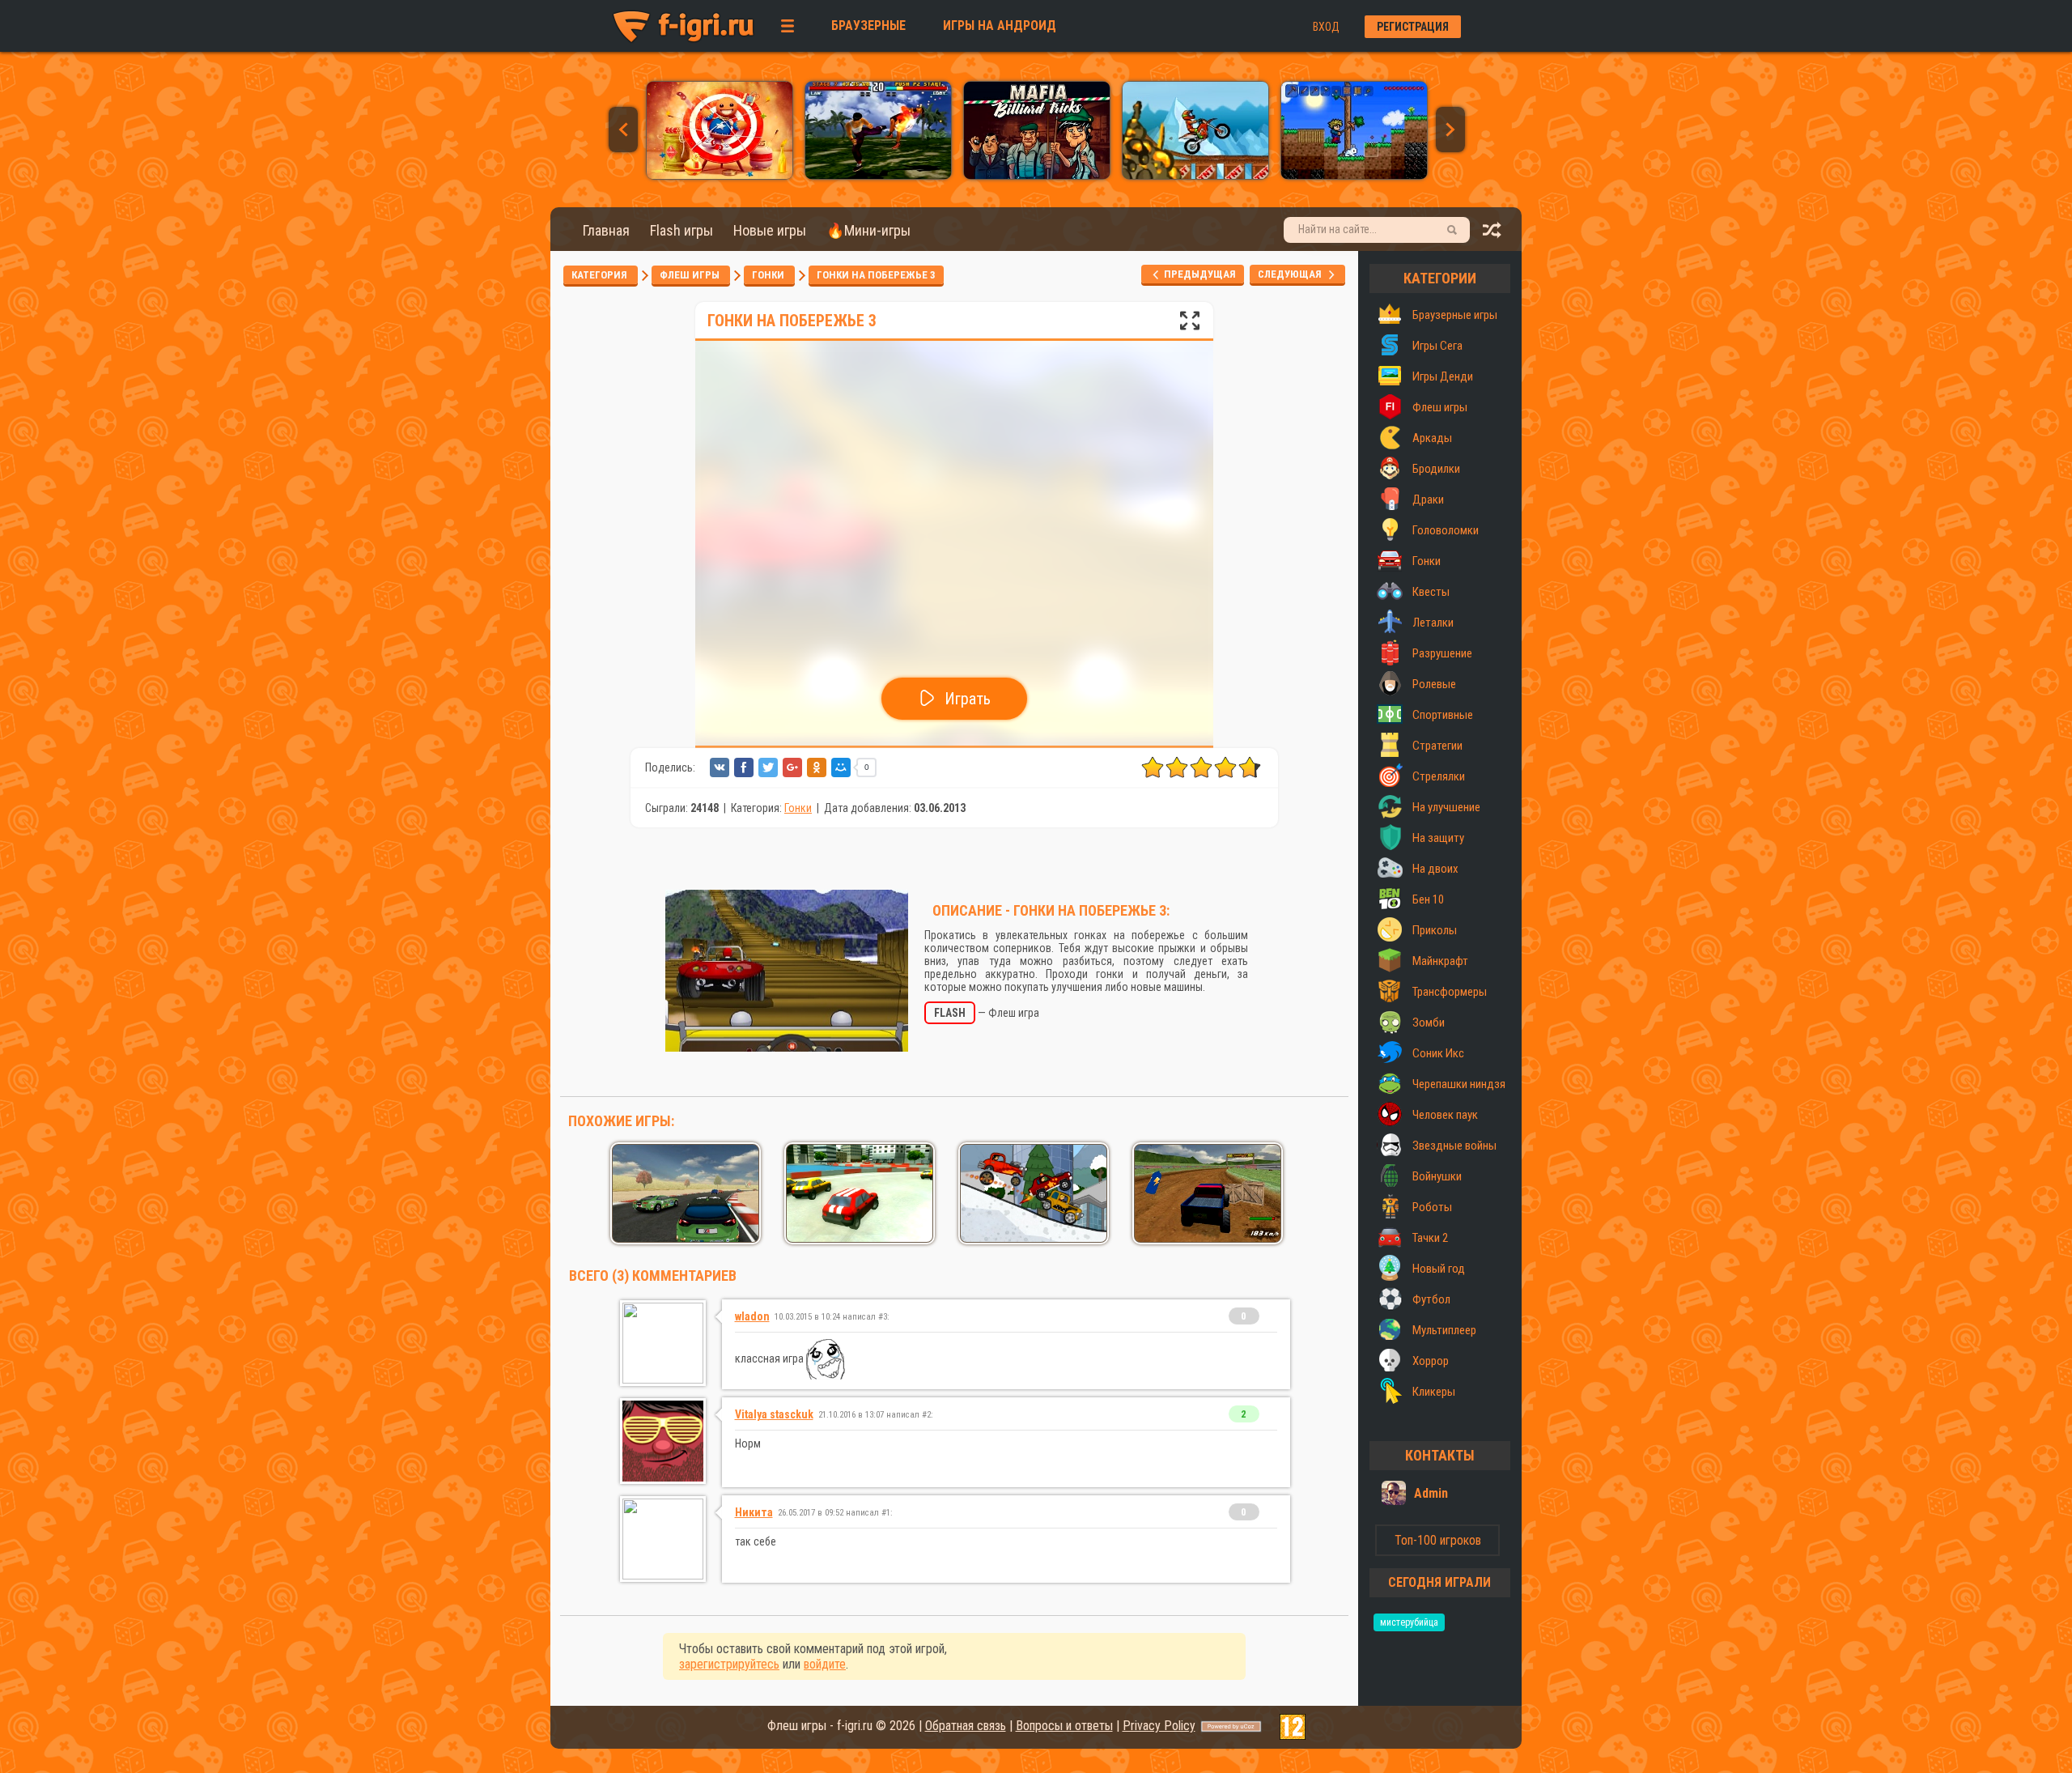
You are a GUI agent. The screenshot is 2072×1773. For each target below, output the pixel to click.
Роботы (1432, 1207)
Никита (754, 1512)
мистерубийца (1409, 1622)
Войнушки (1437, 1176)
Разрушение (1442, 653)
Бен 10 (1428, 899)
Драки (1428, 500)
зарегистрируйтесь (729, 1664)
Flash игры (681, 230)
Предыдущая (1199, 274)
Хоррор (1431, 1361)
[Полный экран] (1190, 325)
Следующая (1293, 274)
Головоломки (1446, 530)
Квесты (1431, 592)
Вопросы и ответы (1064, 1726)
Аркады (1432, 438)
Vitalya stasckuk (774, 1414)
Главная (606, 230)
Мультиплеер (1444, 1330)
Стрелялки (1439, 776)
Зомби (1429, 1023)
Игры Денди (1443, 376)
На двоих (1435, 869)
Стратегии (1437, 746)
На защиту (1438, 838)
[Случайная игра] (1492, 234)
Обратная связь (966, 1726)
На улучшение (1446, 807)
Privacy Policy (1159, 1726)
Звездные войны (1454, 1146)
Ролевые (1434, 684)
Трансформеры (1450, 992)
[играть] (720, 175)
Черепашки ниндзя (1459, 1084)
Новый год (1439, 1269)
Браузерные (868, 26)
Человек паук (1445, 1115)
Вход (1326, 27)
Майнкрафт (1440, 961)
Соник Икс (1438, 1053)
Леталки (1433, 623)
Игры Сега (1437, 346)
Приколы (1435, 930)
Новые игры (770, 230)
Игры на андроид (1000, 26)
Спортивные (1443, 715)
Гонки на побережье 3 (876, 275)
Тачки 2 (1430, 1238)
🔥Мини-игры (868, 230)
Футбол (1431, 1299)
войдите (825, 1664)
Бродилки (1436, 469)
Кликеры (1434, 1392)
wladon (752, 1316)
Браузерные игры (1455, 315)
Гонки (769, 275)
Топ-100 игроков (1438, 1540)
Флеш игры (691, 275)
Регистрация (1413, 27)
